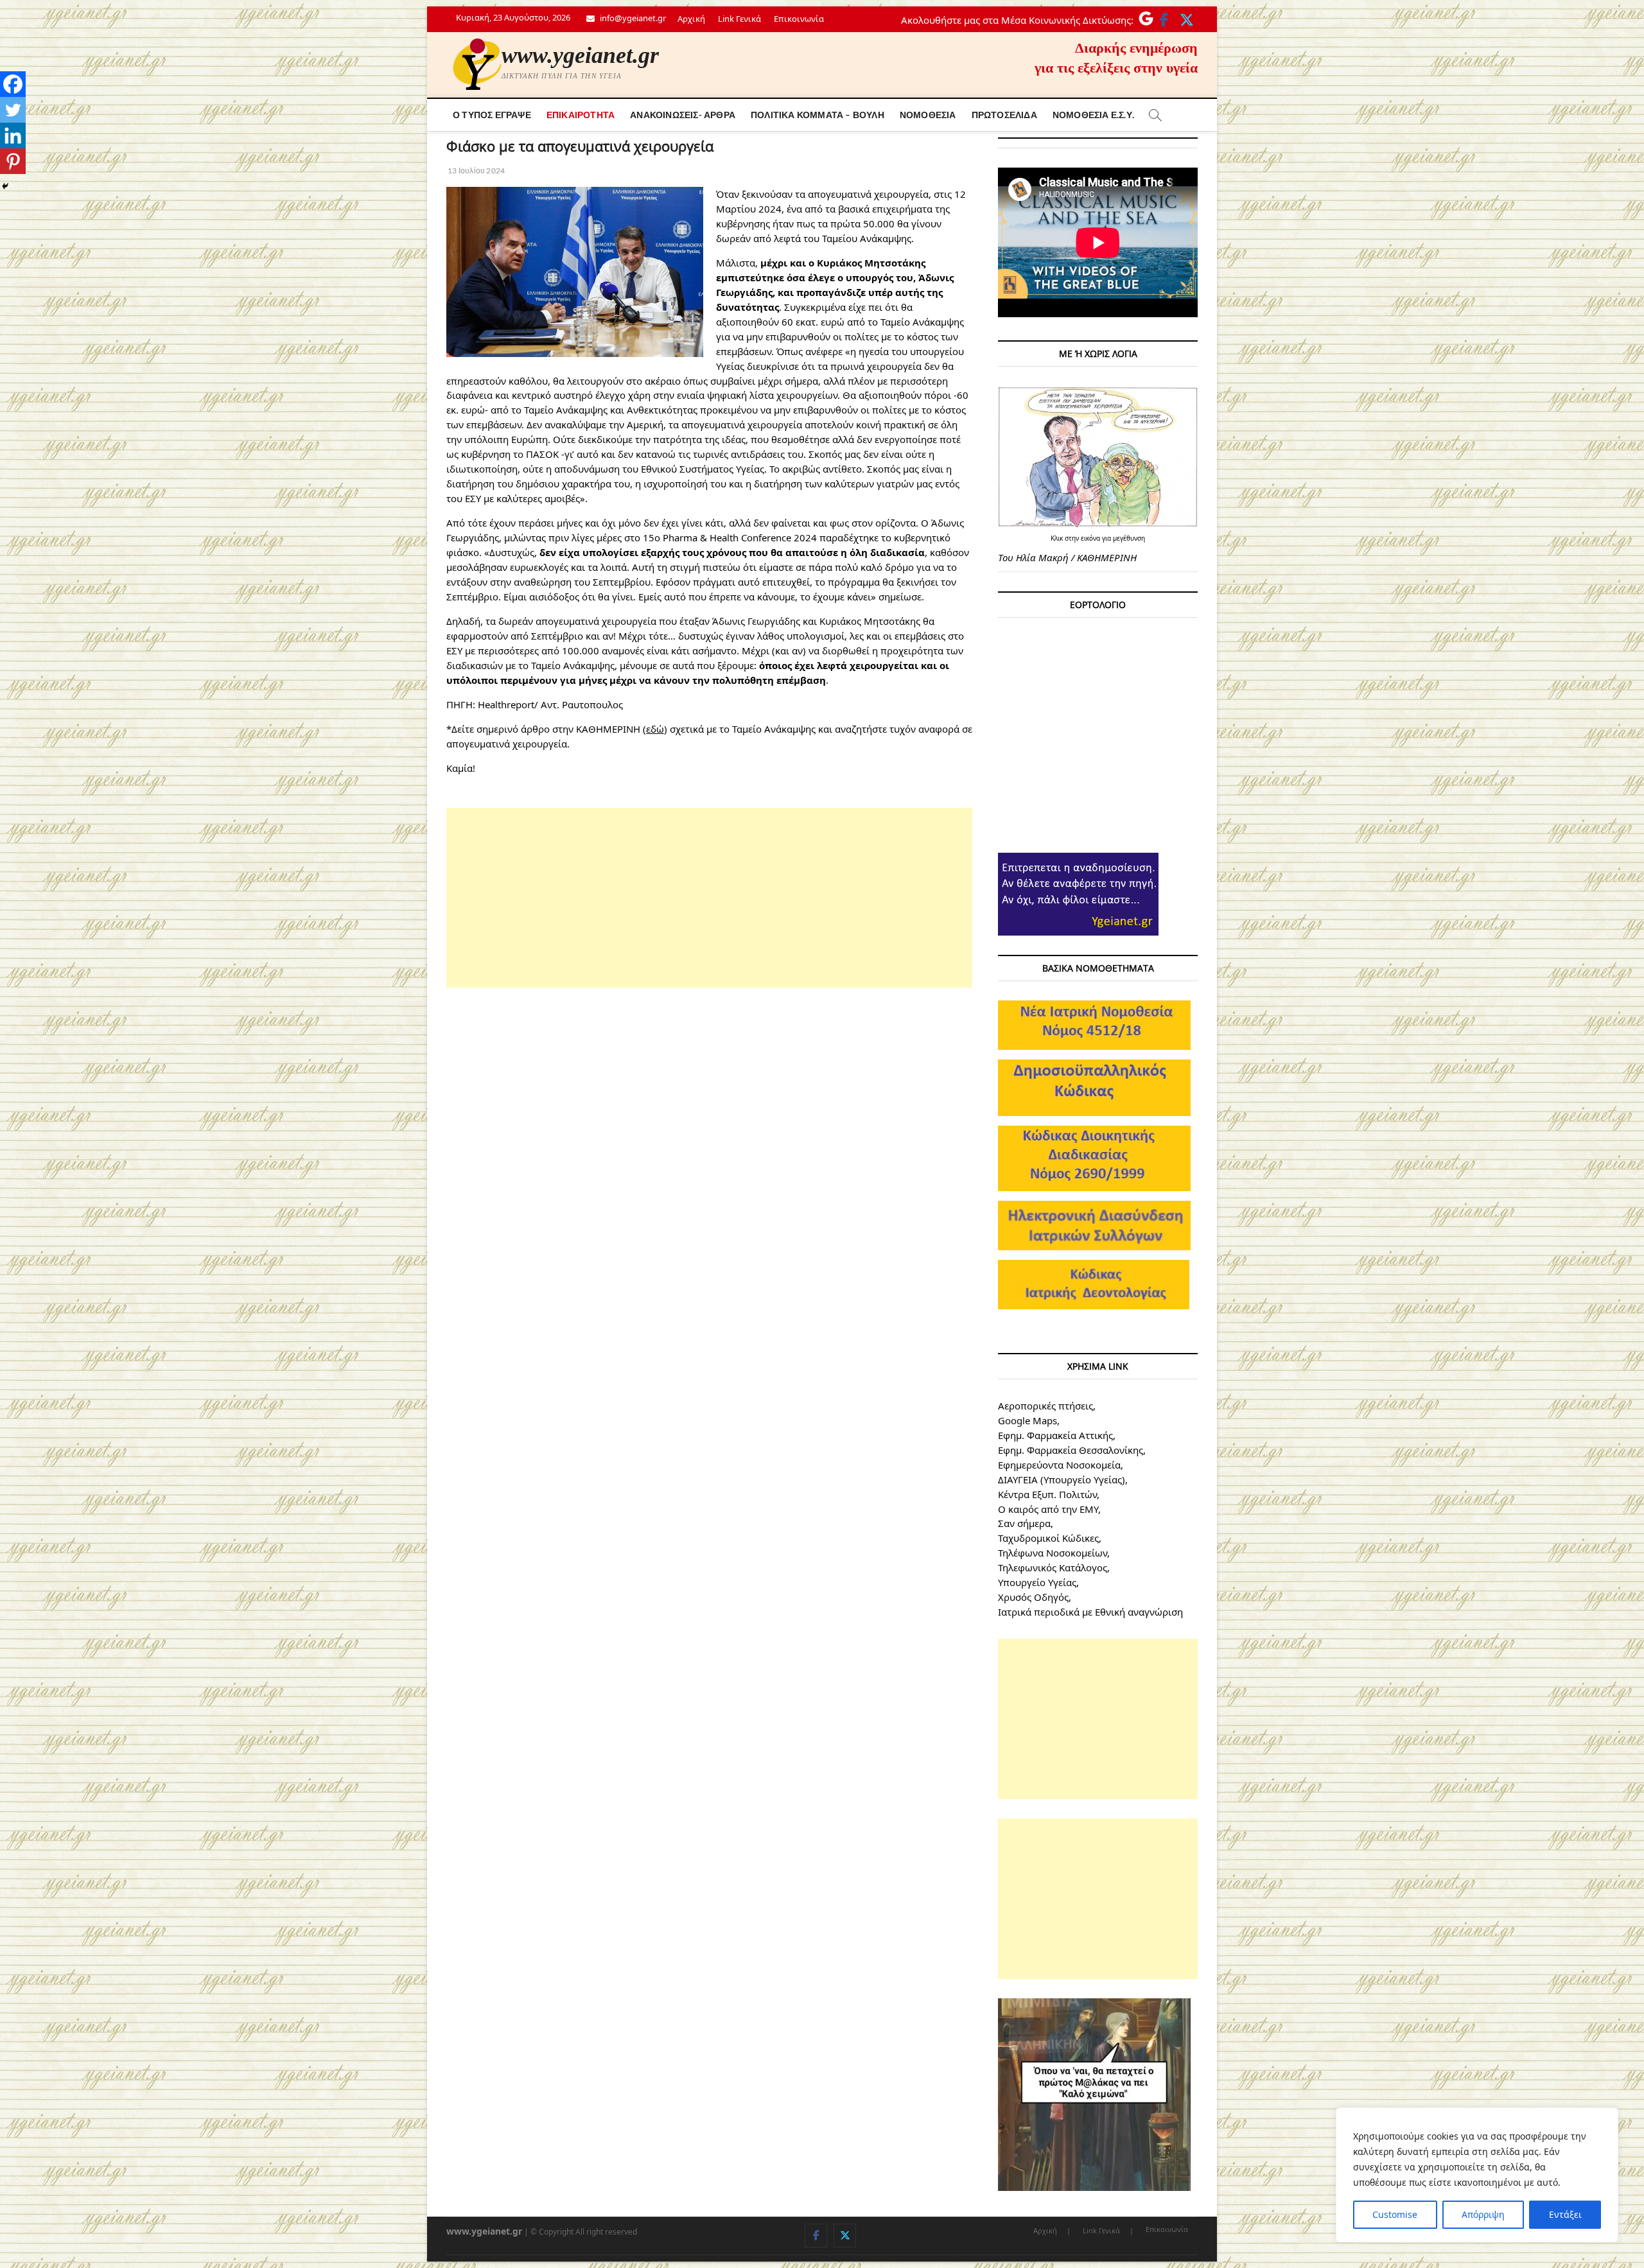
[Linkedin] (13, 135)
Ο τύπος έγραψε (492, 115)
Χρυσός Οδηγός (1033, 1597)
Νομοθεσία (928, 115)
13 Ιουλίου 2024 (476, 170)
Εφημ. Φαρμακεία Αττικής (1055, 1435)
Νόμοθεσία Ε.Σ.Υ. (1093, 115)
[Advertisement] (709, 898)
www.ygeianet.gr (580, 55)
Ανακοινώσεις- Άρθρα (683, 115)
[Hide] (5, 186)
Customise (1395, 2214)
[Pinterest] (13, 161)
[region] (1477, 2175)
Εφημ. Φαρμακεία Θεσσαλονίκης (1071, 1450)
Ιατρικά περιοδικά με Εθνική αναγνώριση (1090, 1612)
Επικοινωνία (799, 19)
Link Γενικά (739, 19)
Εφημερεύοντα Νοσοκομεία (1059, 1465)
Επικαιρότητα (581, 115)
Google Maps (1027, 1420)
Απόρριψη (1483, 2214)
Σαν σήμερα (1024, 1523)
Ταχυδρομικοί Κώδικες (1048, 1538)
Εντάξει (1565, 2214)
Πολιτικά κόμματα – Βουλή (818, 115)
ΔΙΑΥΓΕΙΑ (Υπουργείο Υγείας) (1062, 1479)
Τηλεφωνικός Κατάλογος (1053, 1567)
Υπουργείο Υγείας (1037, 1582)
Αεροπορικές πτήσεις (1045, 1406)
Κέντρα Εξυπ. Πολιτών (1047, 1494)
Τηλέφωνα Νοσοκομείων (1053, 1553)
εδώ (655, 729)
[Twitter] (13, 110)
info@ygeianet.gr (632, 18)
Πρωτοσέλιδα (1004, 115)
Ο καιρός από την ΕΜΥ (1048, 1509)
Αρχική (691, 19)
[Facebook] (13, 84)
